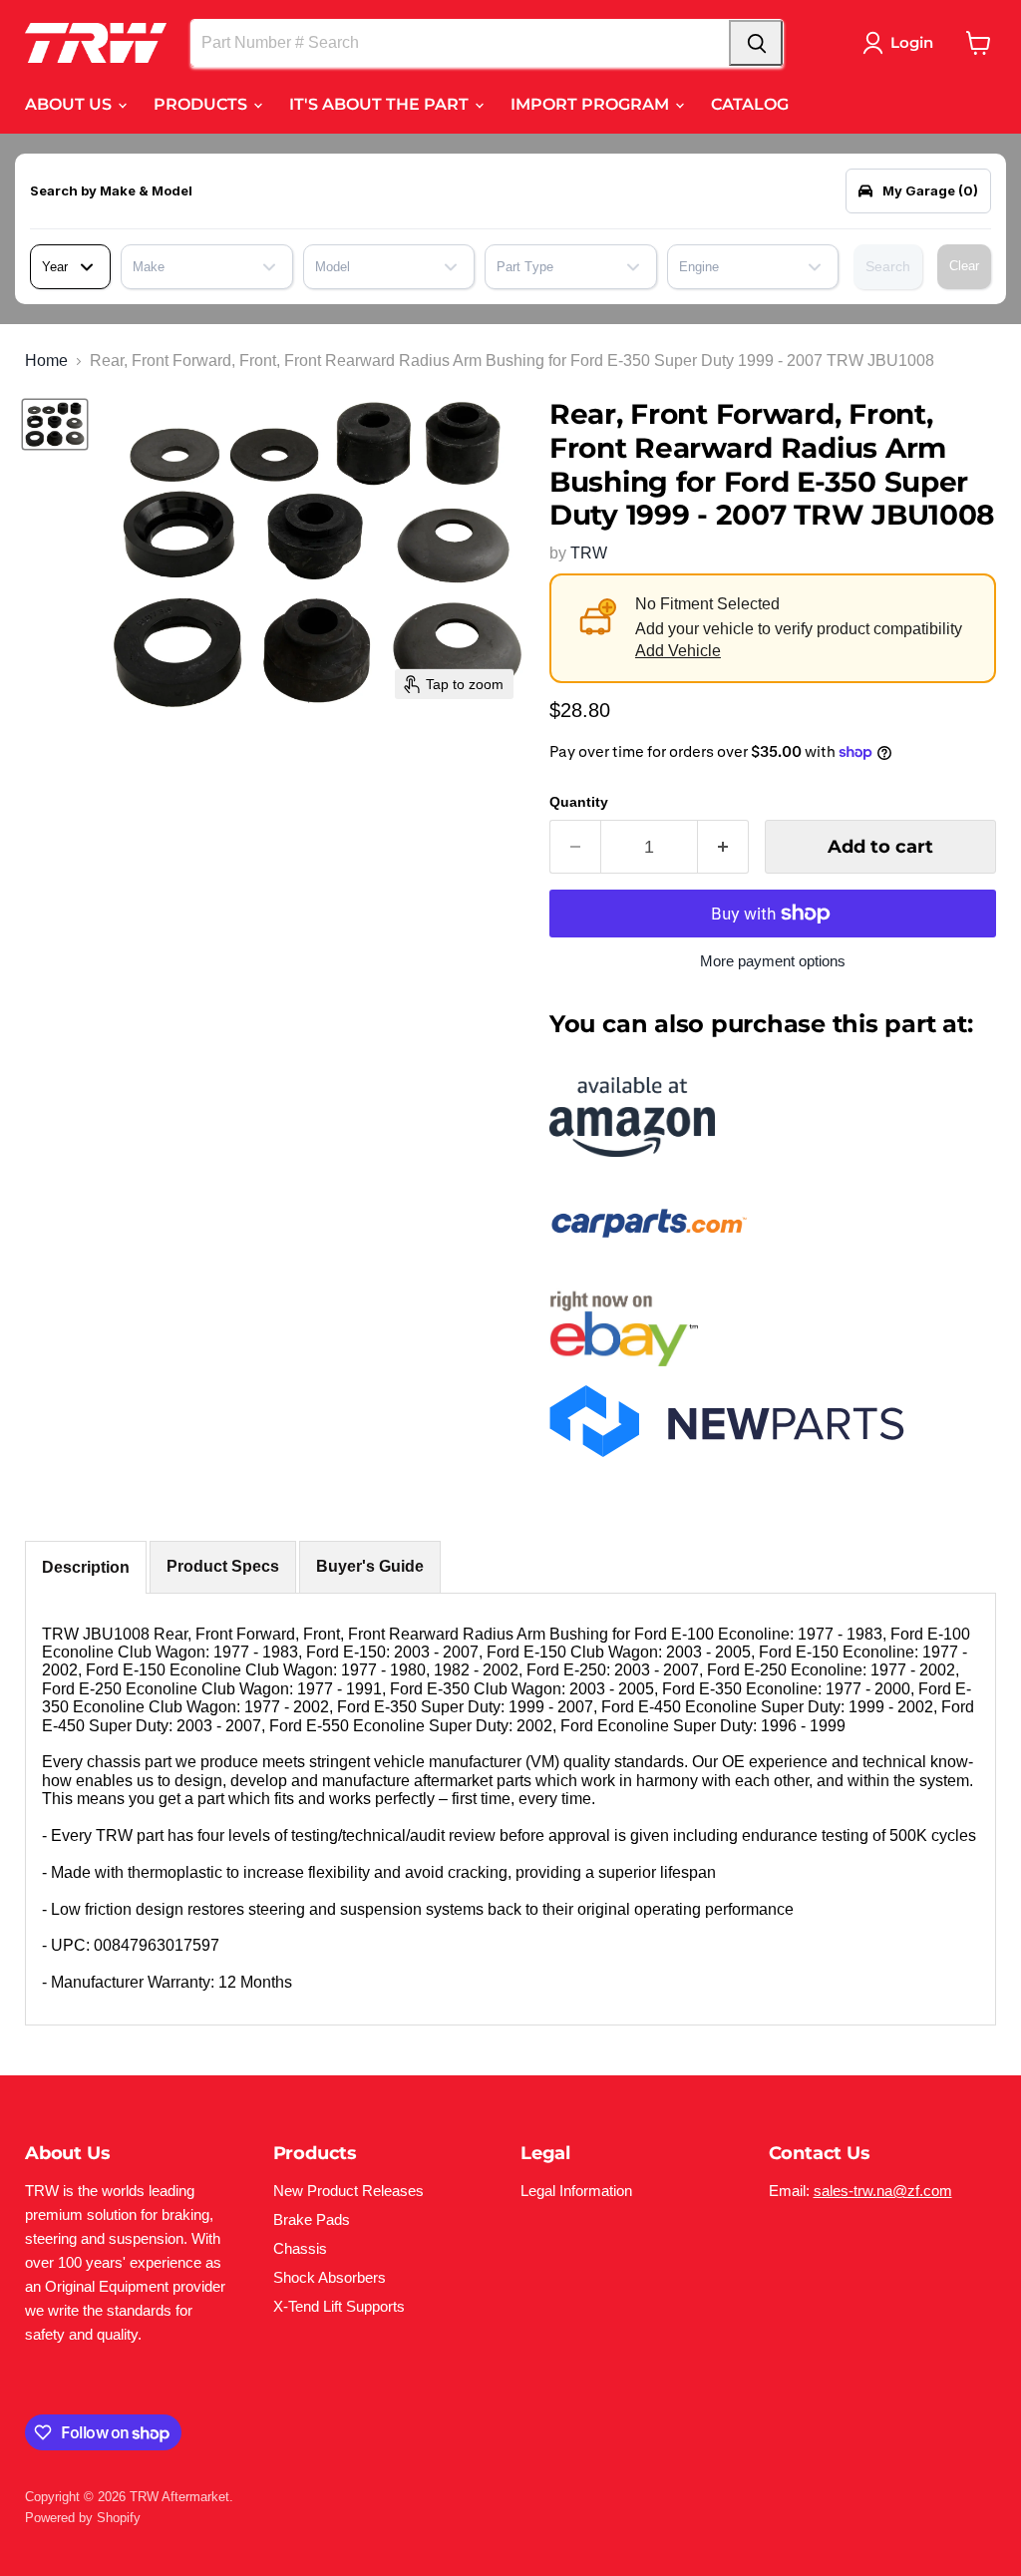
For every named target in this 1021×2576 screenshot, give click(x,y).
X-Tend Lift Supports (339, 2306)
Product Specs (223, 1566)
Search (888, 266)
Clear (964, 266)
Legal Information (576, 2191)
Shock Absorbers (330, 2277)
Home (46, 361)
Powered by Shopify (83, 2518)
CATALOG (750, 104)
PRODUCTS (202, 104)
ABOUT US (70, 104)
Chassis (300, 2248)
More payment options (773, 961)
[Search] (756, 43)
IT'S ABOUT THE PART (381, 104)
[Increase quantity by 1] (723, 847)
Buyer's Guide (370, 1566)
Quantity (579, 802)
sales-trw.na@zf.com (883, 2191)
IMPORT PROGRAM (592, 104)
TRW (589, 553)
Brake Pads (312, 2219)
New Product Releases (348, 2191)
